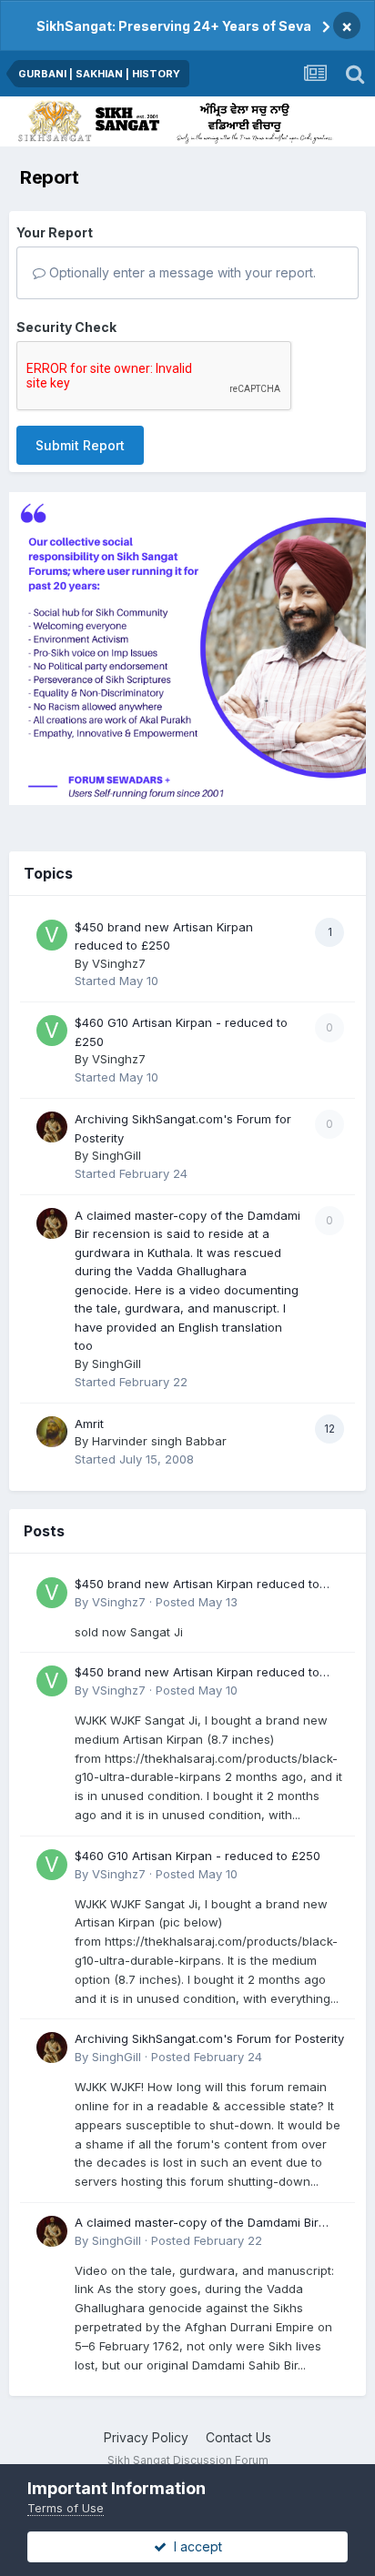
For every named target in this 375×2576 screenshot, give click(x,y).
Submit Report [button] (80, 445)
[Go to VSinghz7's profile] (52, 935)
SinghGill (117, 1155)
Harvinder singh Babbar (159, 1441)
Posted (197, 1602)
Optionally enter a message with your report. (181, 272)
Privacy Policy (146, 2437)
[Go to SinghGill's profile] (52, 1127)
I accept (194, 2546)
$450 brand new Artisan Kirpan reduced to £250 (197, 1585)
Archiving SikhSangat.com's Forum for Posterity (209, 2038)
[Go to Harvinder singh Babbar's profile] (52, 1432)
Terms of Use (66, 2508)
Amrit (89, 1424)
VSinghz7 (119, 963)
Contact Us (238, 2437)
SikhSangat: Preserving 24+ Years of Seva (174, 26)
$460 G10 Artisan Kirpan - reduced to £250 (198, 1856)
